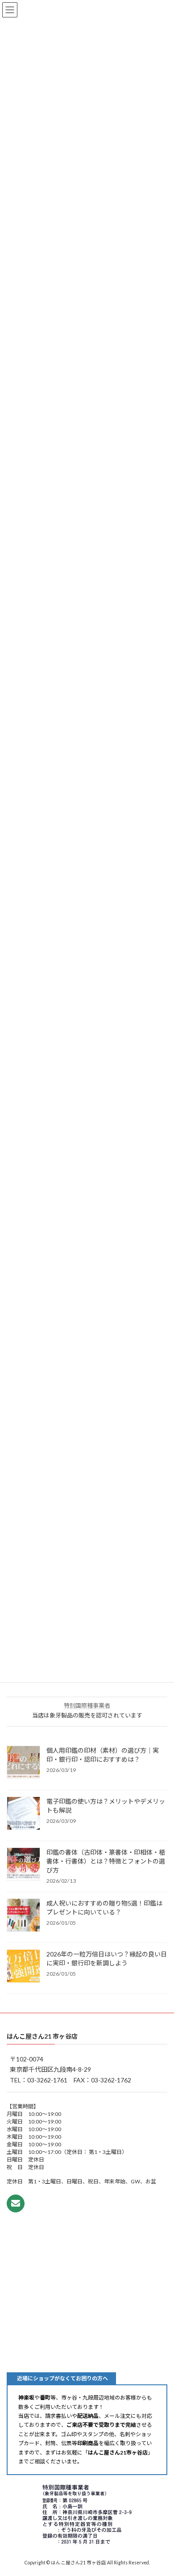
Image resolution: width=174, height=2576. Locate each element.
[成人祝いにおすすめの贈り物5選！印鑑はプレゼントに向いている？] (23, 1916)
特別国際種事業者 (87, 1705)
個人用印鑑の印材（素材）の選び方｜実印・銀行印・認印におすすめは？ (103, 1755)
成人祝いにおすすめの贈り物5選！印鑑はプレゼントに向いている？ (104, 1908)
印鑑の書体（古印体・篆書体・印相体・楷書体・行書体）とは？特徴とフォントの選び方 (106, 1861)
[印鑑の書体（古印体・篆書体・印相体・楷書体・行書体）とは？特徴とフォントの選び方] (23, 1865)
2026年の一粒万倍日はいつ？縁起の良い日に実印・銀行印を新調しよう (107, 1958)
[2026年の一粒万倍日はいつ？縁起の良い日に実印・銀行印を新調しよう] (23, 1967)
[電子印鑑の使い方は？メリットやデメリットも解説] (23, 1814)
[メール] (16, 2203)
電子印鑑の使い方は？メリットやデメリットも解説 (106, 1806)
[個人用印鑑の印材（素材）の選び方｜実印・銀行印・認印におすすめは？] (23, 1763)
